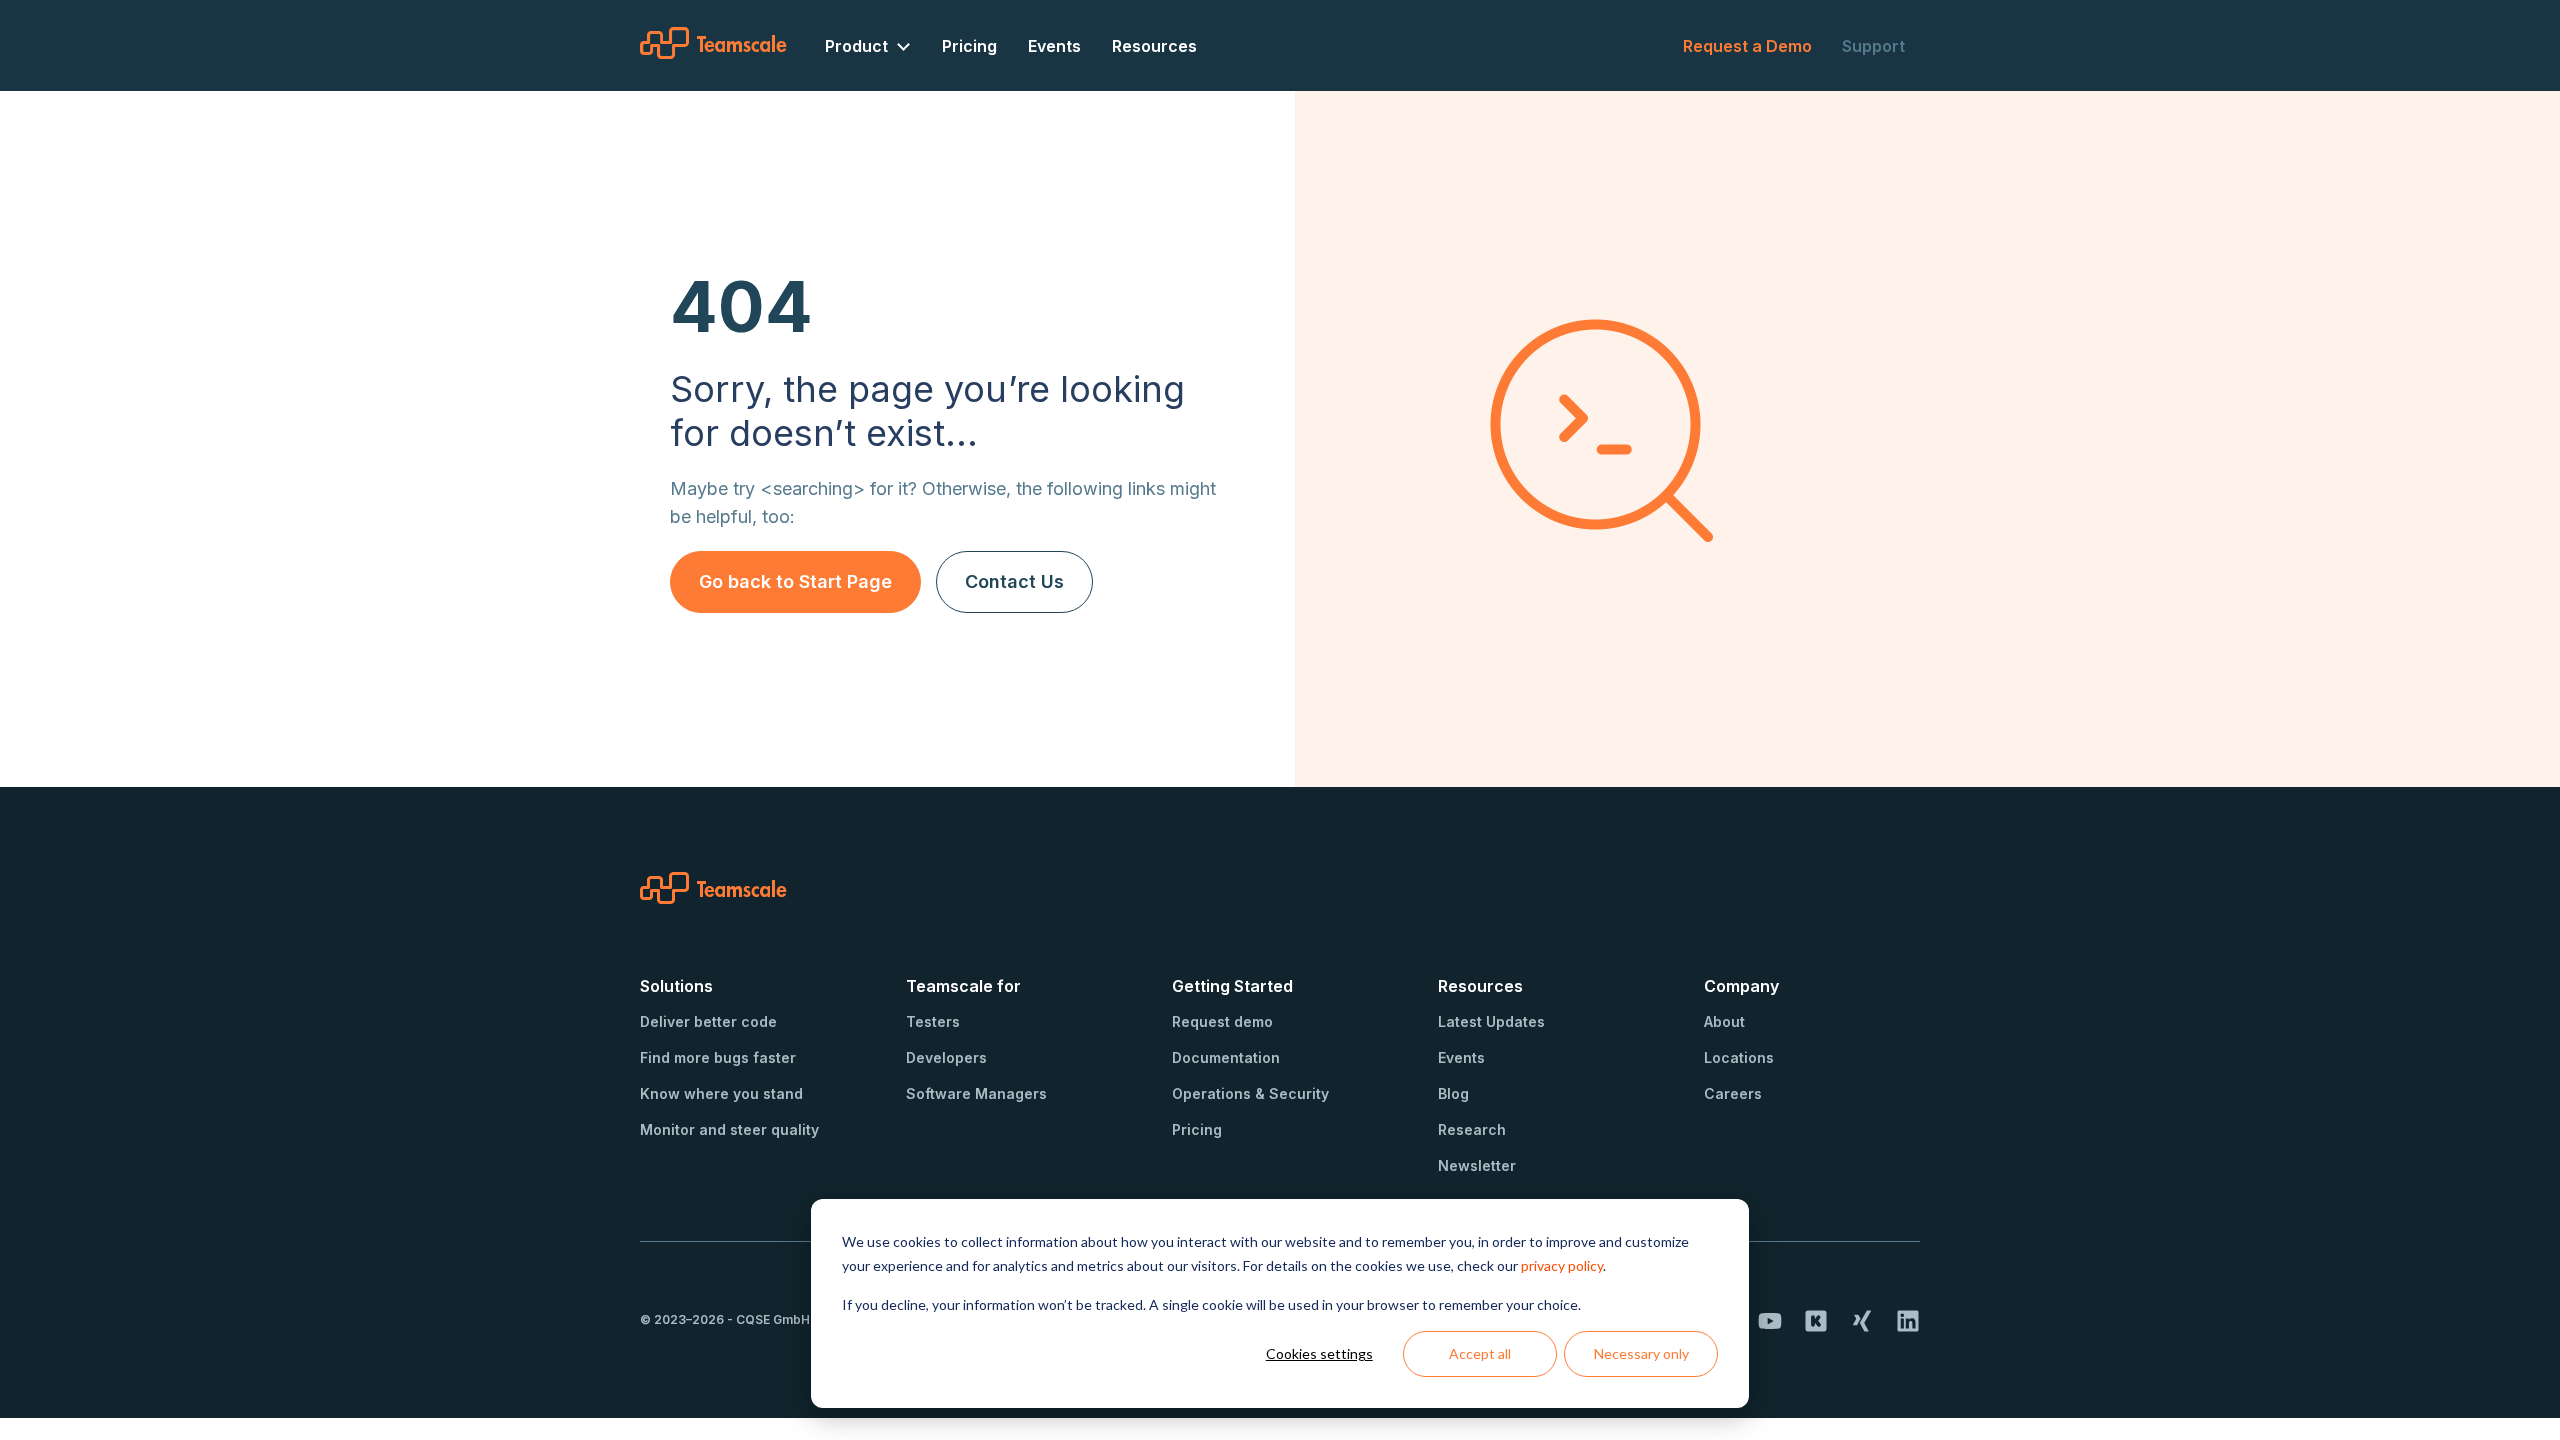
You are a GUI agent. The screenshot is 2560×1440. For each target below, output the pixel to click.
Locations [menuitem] (1739, 1057)
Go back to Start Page (795, 581)
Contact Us (1014, 581)
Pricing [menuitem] (969, 46)
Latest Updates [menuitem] (1491, 1021)
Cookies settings (1319, 1353)
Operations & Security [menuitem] (1250, 1093)
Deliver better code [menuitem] (708, 1021)
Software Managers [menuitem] (976, 1093)
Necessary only (1641, 1353)
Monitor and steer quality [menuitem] (729, 1129)
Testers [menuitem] (933, 1021)
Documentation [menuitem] (1226, 1057)
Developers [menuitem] (946, 1057)
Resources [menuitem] (1154, 46)
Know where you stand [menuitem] (721, 1093)
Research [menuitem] (1472, 1129)
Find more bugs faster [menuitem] (718, 1057)
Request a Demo (1747, 46)
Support (1873, 46)
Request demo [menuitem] (1222, 1021)
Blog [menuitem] (1453, 1093)
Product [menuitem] (856, 46)
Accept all (1480, 1353)
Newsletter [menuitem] (1477, 1165)
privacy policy (1562, 1265)
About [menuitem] (1724, 1021)
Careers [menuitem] (1733, 1093)
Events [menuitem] (1054, 46)
